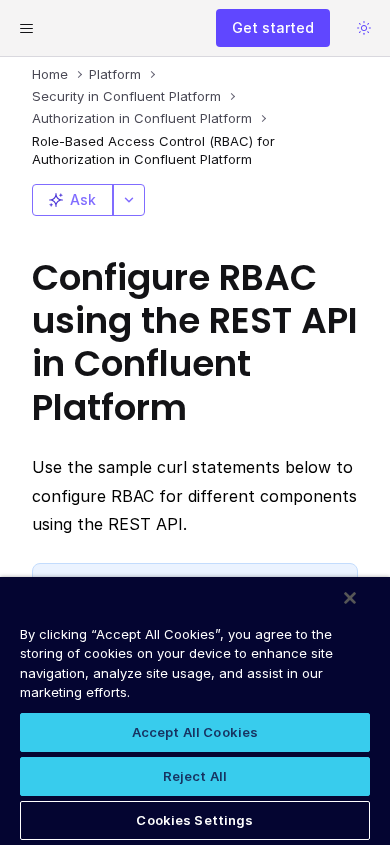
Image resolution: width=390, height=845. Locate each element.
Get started (273, 27)
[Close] (350, 598)
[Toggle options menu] (129, 200)
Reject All (195, 776)
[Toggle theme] (364, 28)
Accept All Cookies (195, 732)
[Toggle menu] (26, 28)
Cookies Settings (194, 820)
